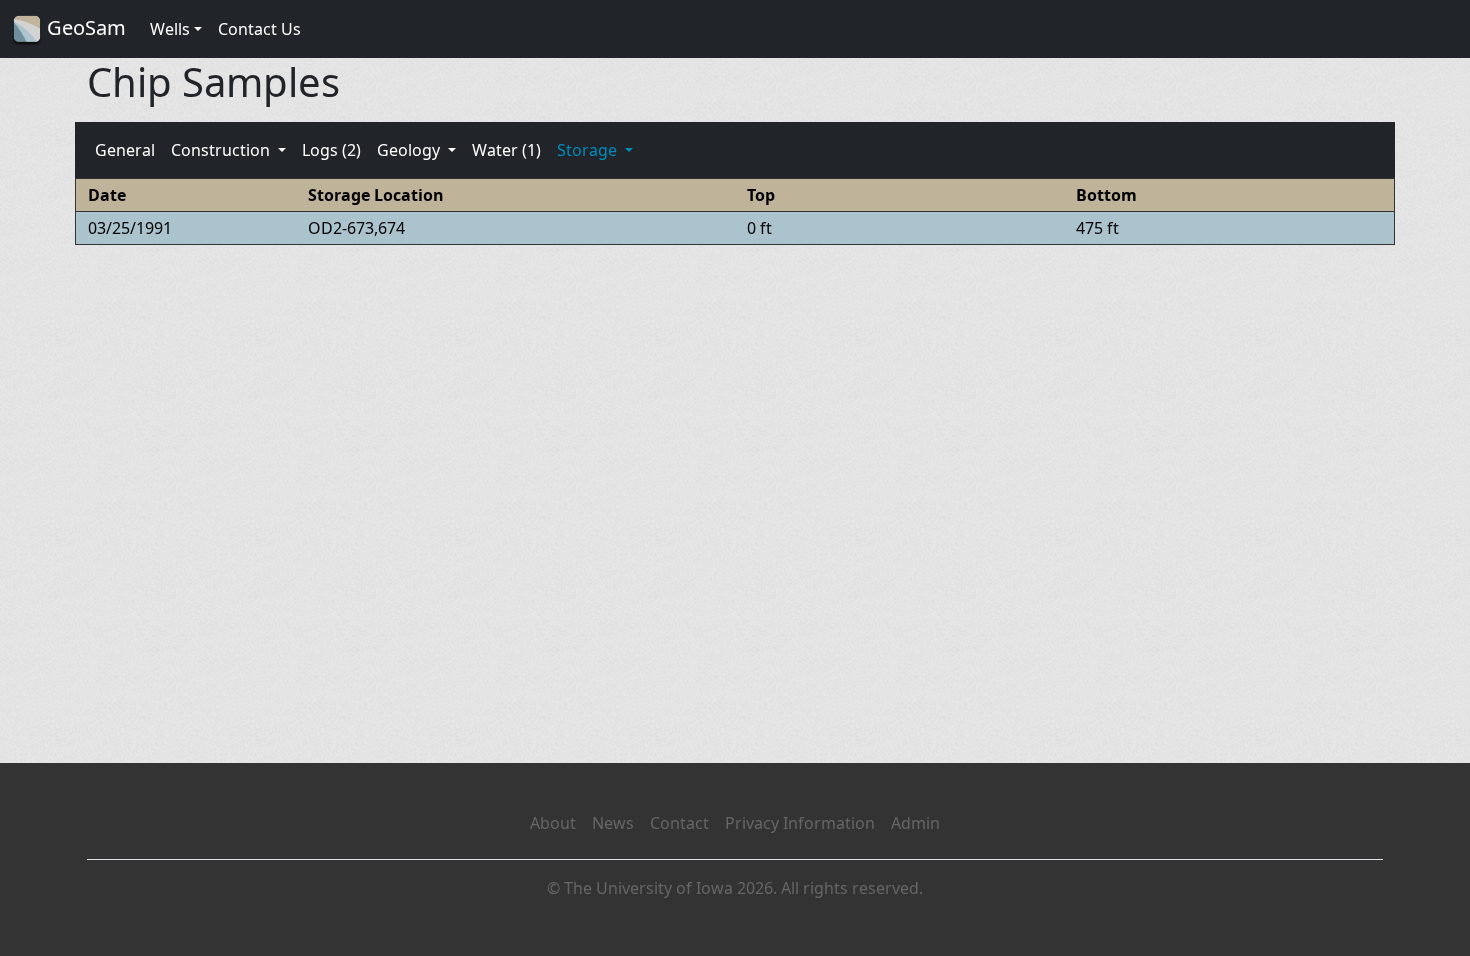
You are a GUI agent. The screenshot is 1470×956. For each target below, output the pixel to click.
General (125, 150)
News (613, 823)
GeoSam (84, 27)
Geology (410, 150)
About (553, 823)
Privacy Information (800, 823)
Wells (170, 29)
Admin (915, 823)
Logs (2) (331, 150)
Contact (679, 823)
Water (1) (506, 150)
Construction (222, 150)
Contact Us (259, 29)
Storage (589, 150)
